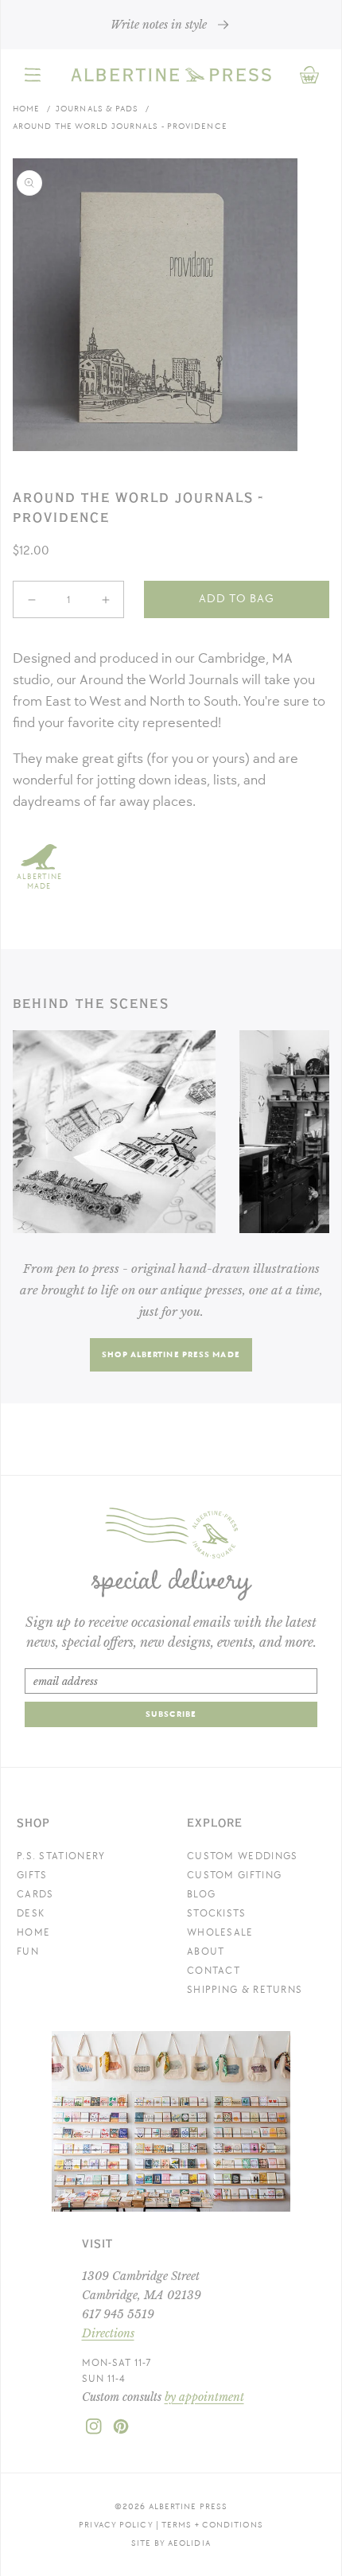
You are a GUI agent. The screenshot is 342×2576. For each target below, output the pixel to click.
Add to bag (237, 599)
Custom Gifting (234, 1875)
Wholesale (220, 1932)
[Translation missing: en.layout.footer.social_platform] (94, 2431)
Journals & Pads (97, 109)
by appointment (204, 2397)
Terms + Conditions (212, 2525)
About (206, 1951)
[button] (33, 75)
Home (26, 109)
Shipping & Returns (245, 1990)
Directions (108, 2333)
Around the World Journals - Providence (120, 126)
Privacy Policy (116, 2525)
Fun (28, 1951)
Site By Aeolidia (171, 2543)
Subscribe (171, 1714)
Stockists (217, 1913)
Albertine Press (188, 2506)
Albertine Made (39, 881)
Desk (31, 1913)
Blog (201, 1894)
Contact (214, 1971)
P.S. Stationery (61, 1856)
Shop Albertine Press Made (171, 1354)
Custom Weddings (243, 1856)
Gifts (32, 1875)
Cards (35, 1894)
